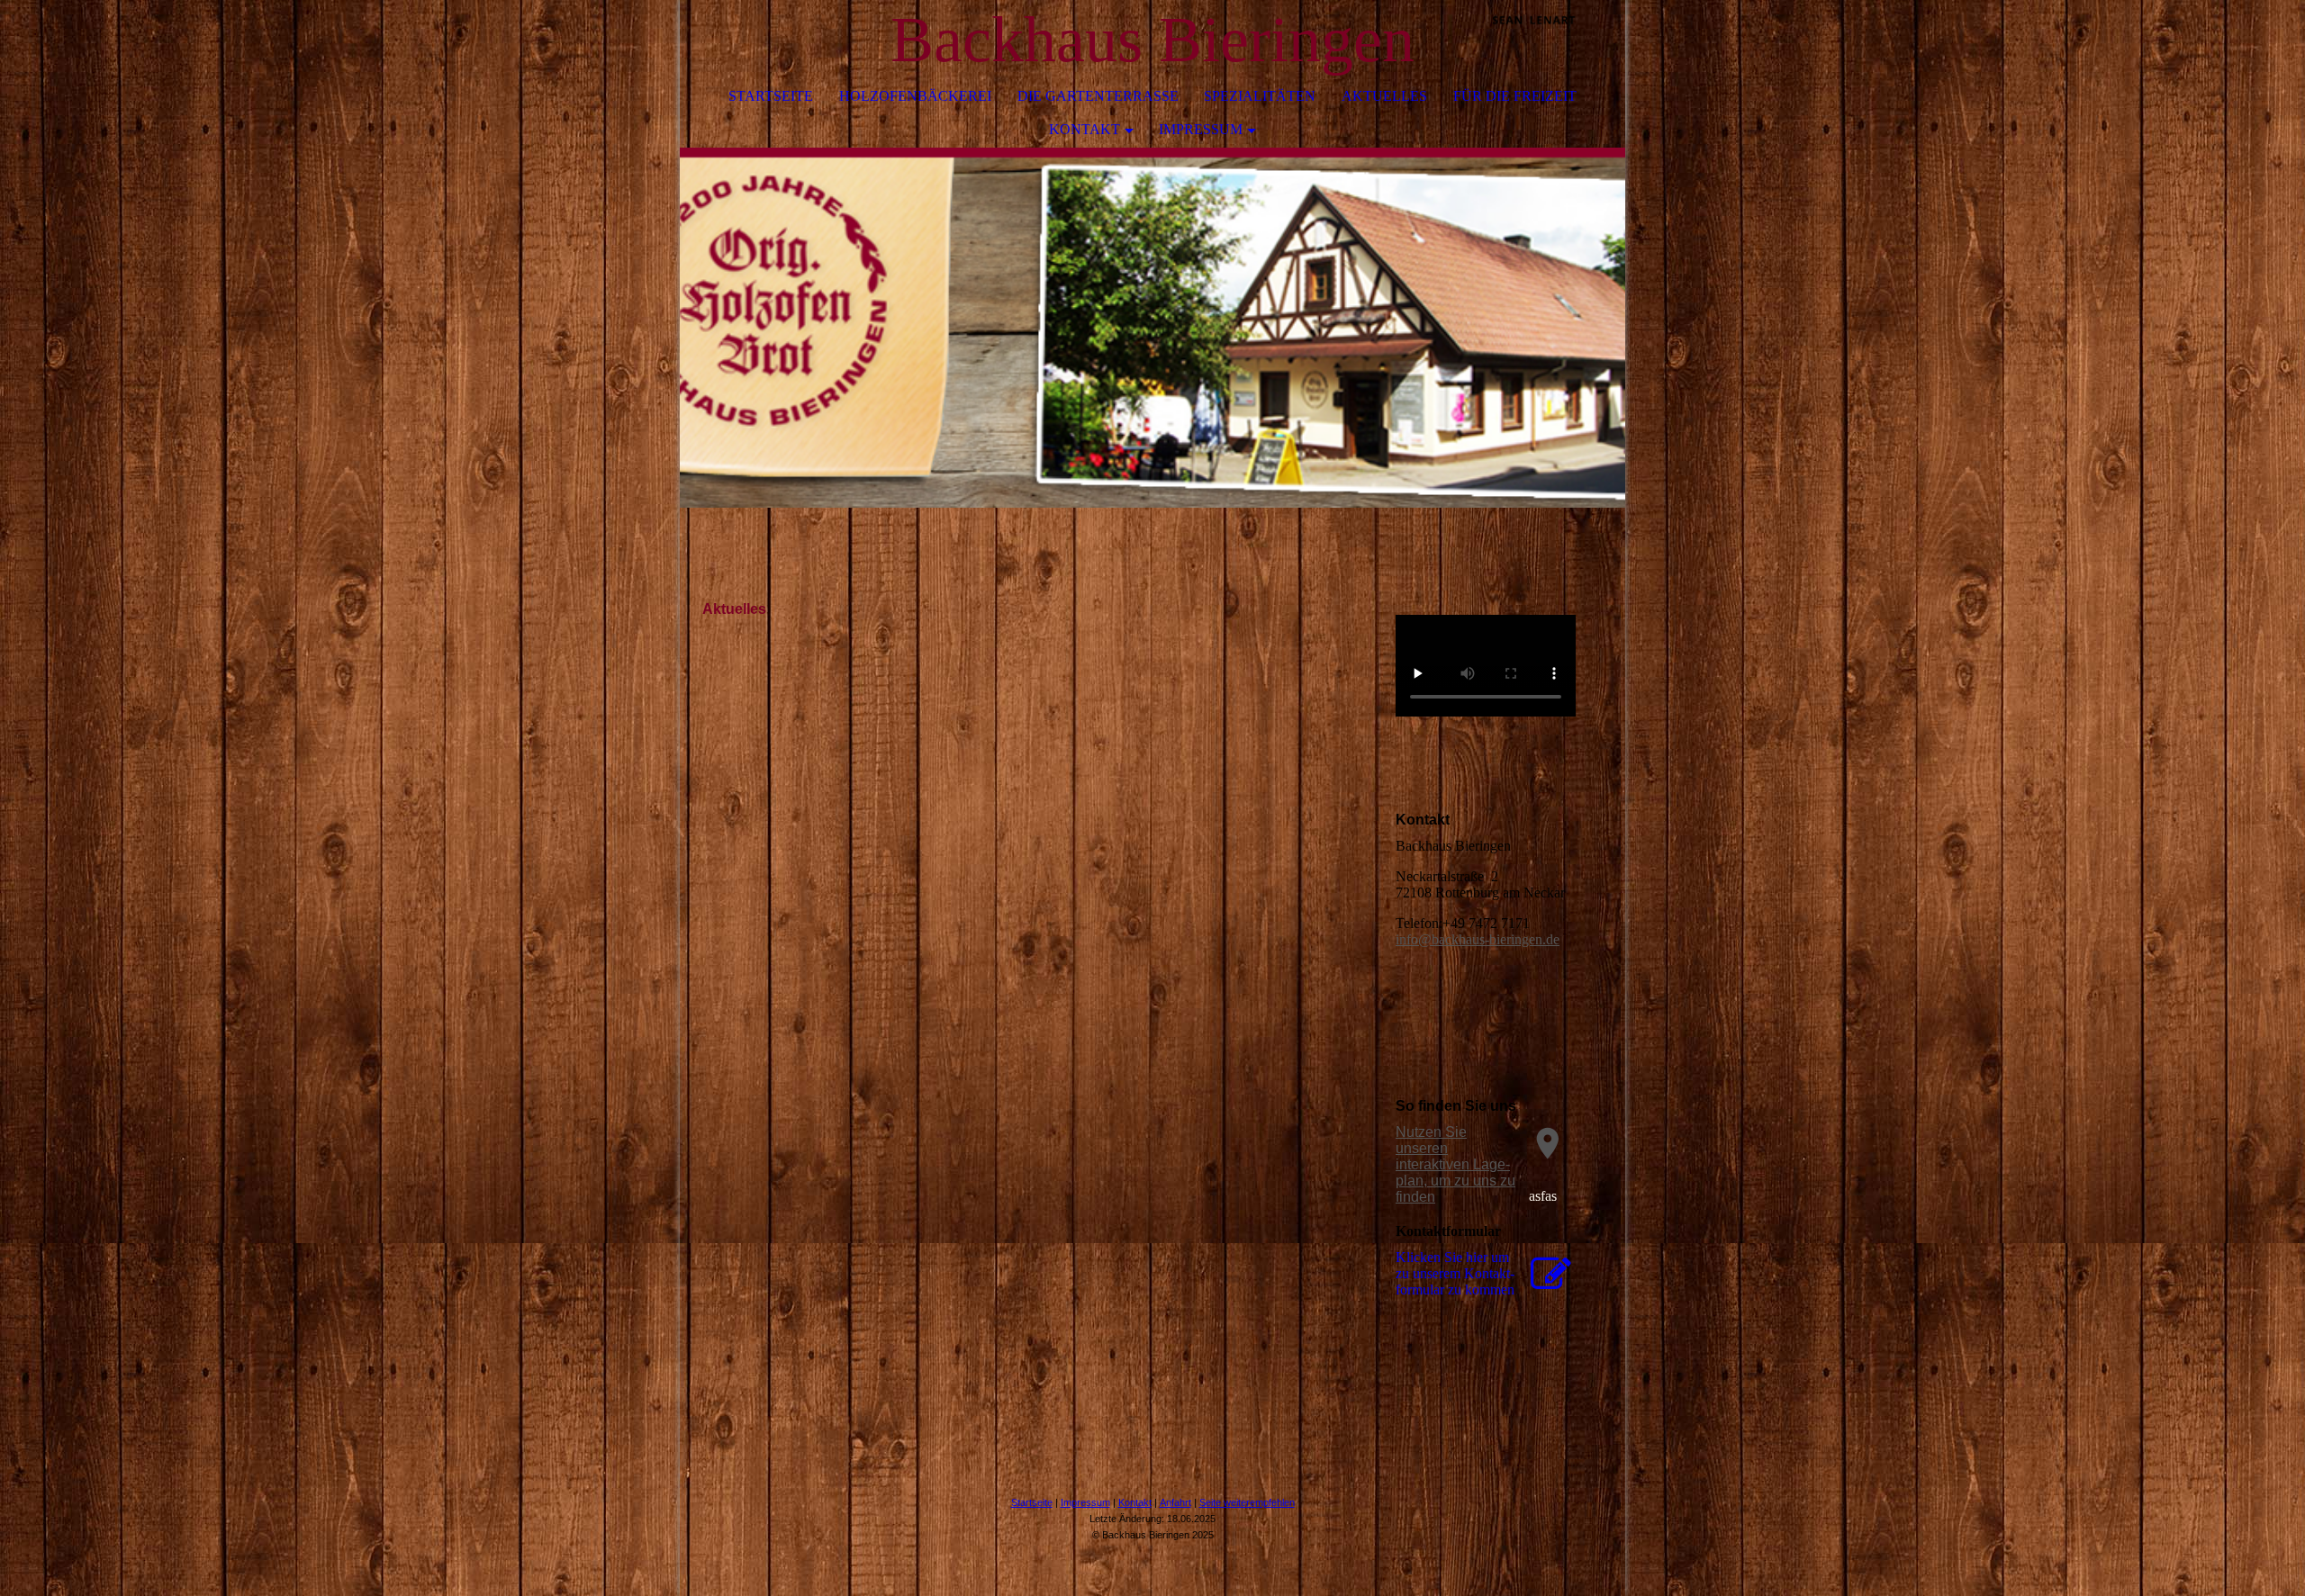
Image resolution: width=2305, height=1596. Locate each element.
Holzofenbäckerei (915, 96)
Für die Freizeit (1515, 96)
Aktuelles (1384, 96)
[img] (1558, 41)
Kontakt (1085, 129)
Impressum (1201, 129)
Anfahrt (1175, 1502)
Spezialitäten (1260, 96)
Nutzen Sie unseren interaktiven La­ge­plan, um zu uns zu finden (1455, 1164)
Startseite (771, 96)
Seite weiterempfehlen (1247, 1502)
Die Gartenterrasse (1098, 96)
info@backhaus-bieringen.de (1478, 939)
